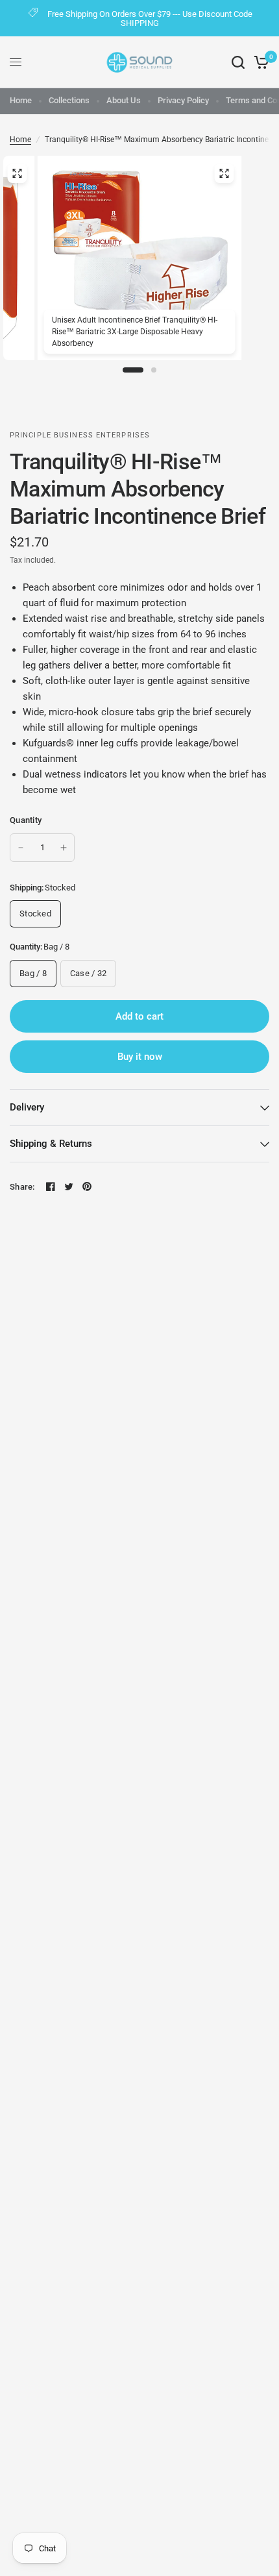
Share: (22, 1187)
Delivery (27, 1107)
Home (21, 100)
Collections (69, 100)
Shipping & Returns (51, 1144)
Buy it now (140, 1057)
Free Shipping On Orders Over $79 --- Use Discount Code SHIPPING (150, 18)
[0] (259, 62)
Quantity (26, 820)
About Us (124, 100)
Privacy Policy (183, 100)
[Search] (238, 62)
